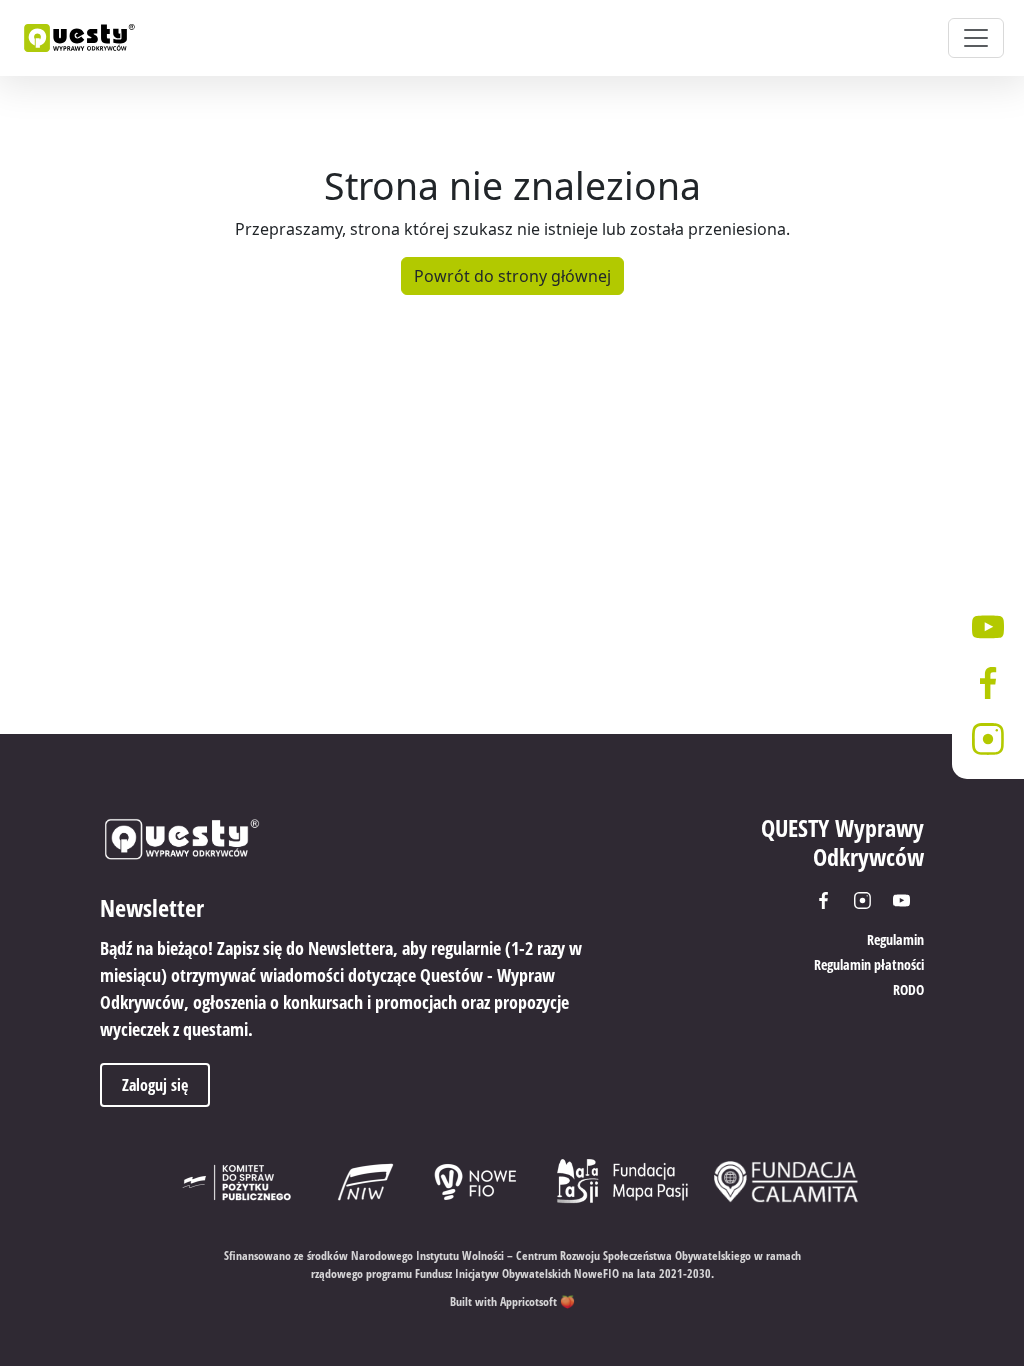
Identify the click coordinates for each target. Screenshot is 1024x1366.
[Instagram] (869, 900)
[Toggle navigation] (976, 38)
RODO (908, 989)
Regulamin (895, 939)
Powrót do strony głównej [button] (512, 276)
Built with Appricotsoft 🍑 (512, 1301)
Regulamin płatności (869, 964)
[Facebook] (830, 900)
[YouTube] (908, 900)
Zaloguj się (155, 1085)
